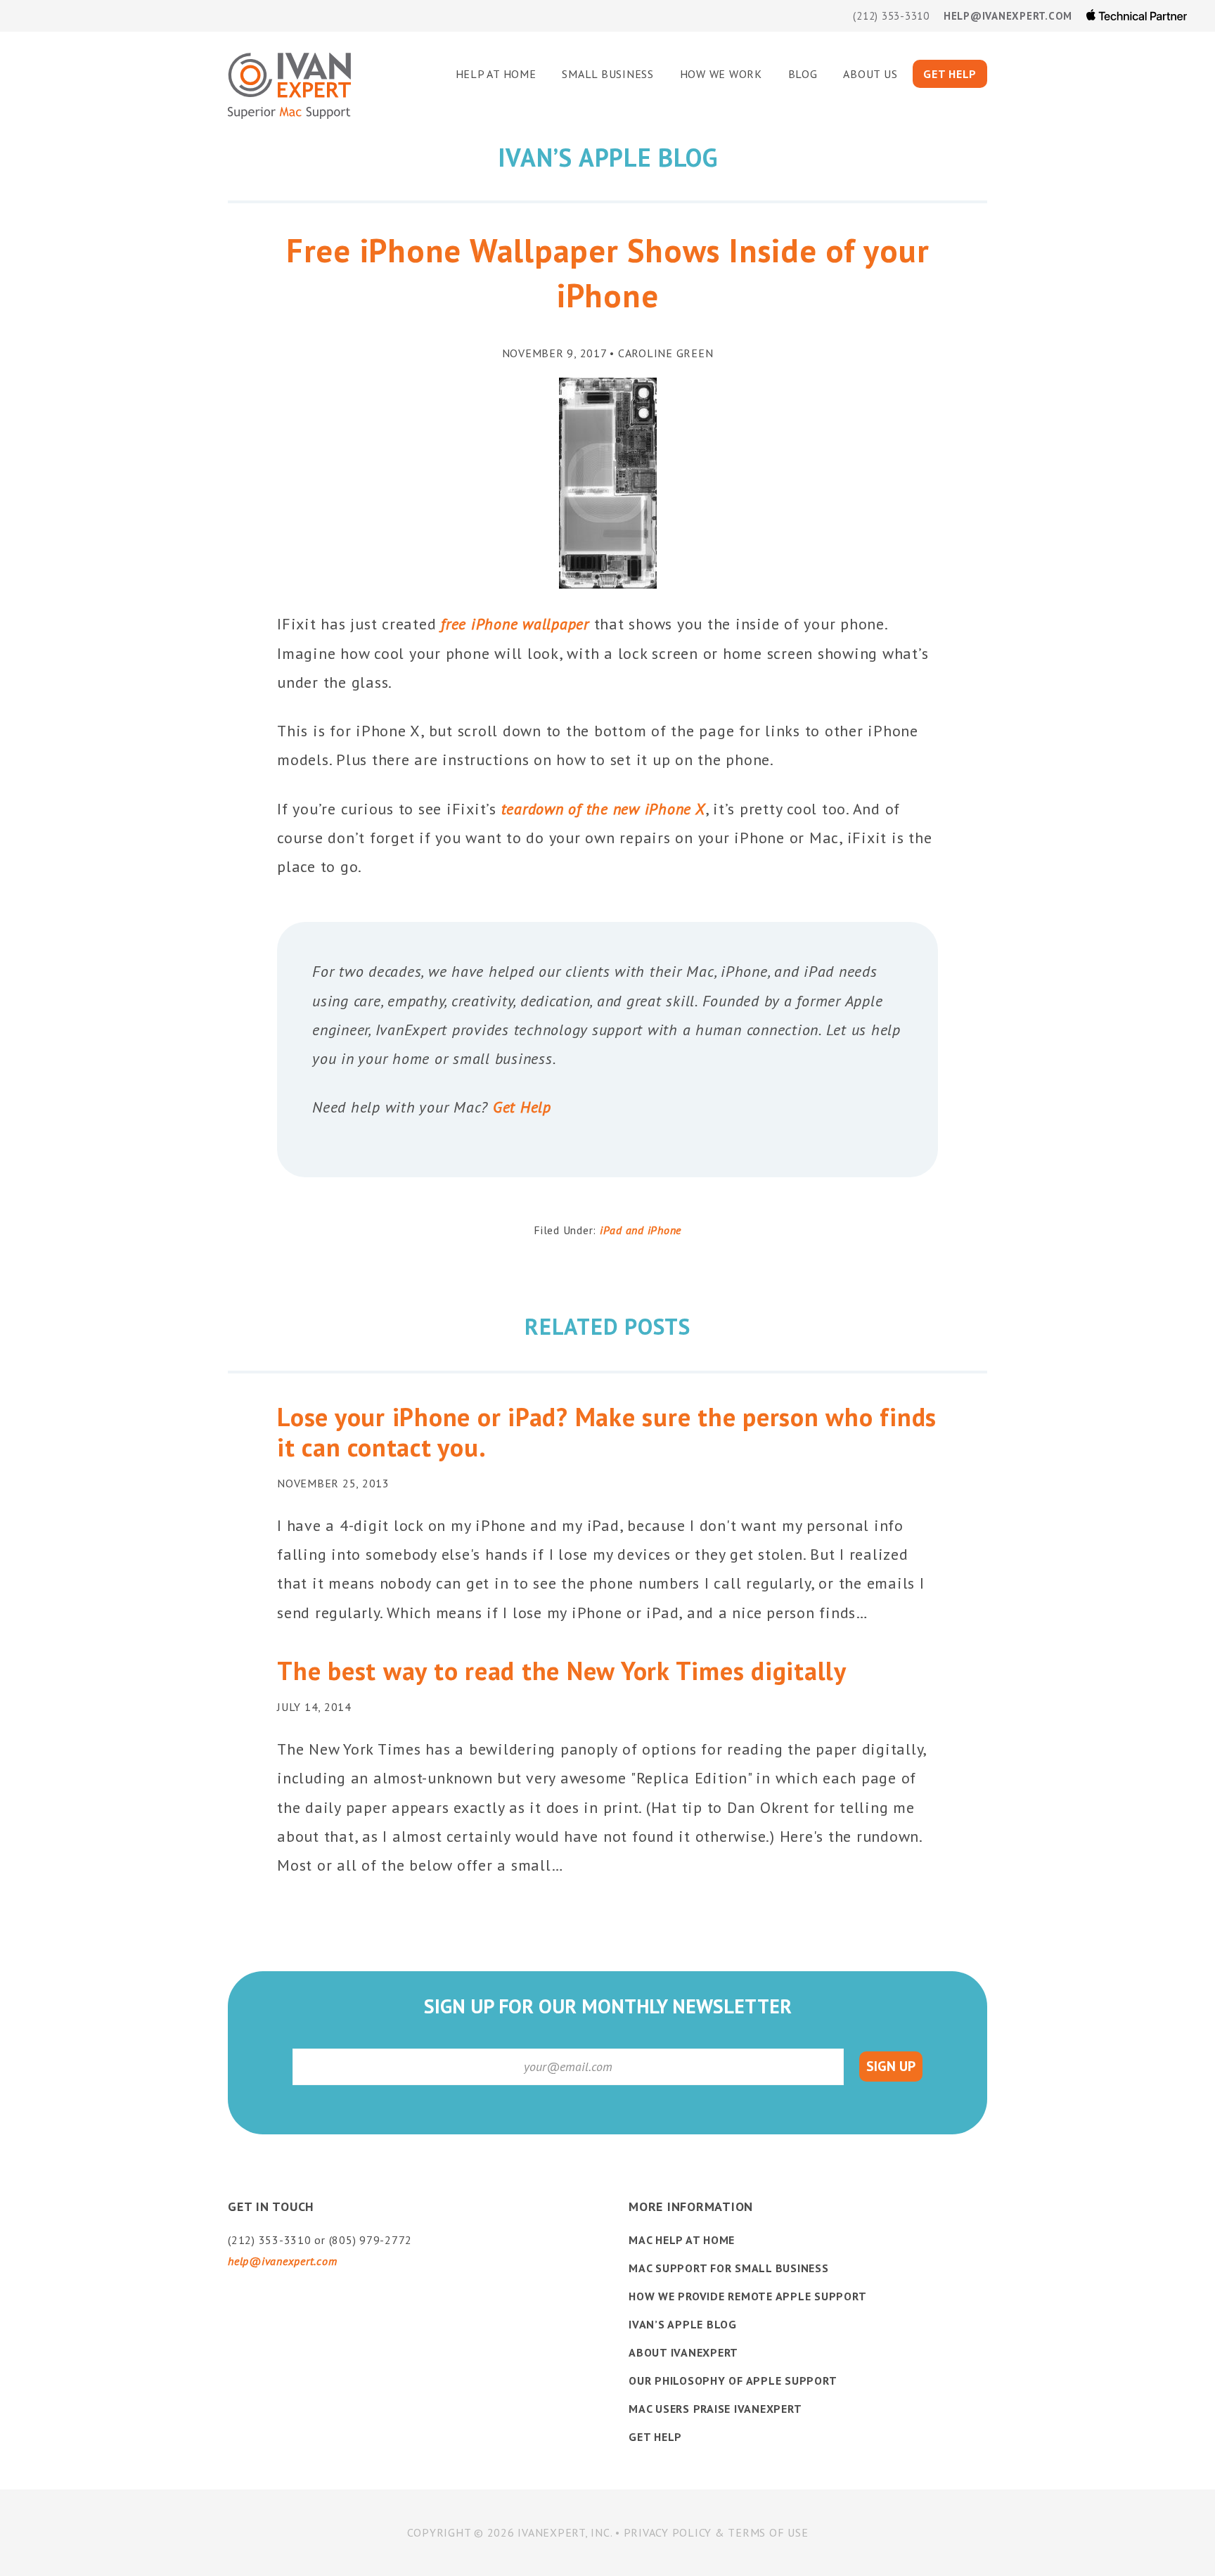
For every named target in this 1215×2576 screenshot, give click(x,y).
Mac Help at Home (682, 2240)
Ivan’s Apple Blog (683, 2324)
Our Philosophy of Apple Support (733, 2380)
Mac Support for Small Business (729, 2268)
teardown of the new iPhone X (603, 809)
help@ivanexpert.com (1008, 16)
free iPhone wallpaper (515, 624)
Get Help (522, 1107)
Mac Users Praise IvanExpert (715, 2409)
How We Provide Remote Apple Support (747, 2296)
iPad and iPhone (641, 1230)
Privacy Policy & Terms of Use (716, 2532)
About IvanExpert (683, 2352)
